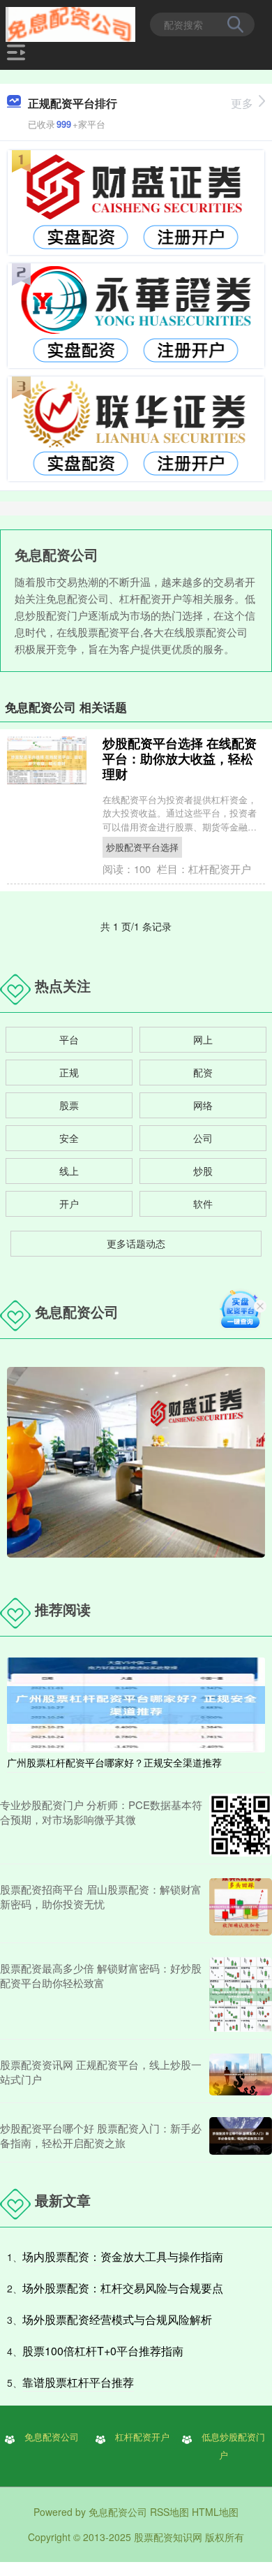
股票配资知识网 (168, 2537)
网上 (203, 1039)
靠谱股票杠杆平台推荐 (78, 2382)
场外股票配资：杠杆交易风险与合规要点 (123, 2288)
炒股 (203, 1171)
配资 (203, 1072)
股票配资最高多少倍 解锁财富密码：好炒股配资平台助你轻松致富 (101, 1975)
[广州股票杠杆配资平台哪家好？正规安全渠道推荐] (136, 1704)
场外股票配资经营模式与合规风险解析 (117, 2319)
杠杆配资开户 (142, 2437)
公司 (203, 1138)
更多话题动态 (136, 1243)
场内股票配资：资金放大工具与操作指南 (123, 2256)
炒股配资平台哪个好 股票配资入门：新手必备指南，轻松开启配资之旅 (101, 2135)
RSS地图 (169, 2512)
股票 (69, 1105)
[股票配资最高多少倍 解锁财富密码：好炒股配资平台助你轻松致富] (241, 1995)
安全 (69, 1138)
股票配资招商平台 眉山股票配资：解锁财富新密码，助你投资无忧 (101, 1896)
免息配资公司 (52, 2437)
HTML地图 (215, 2512)
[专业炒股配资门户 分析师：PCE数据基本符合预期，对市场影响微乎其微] (241, 1825)
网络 (203, 1105)
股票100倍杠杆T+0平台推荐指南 (103, 2351)
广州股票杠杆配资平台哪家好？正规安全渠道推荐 (114, 1762)
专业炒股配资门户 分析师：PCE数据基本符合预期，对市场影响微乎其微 (101, 1812)
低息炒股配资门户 (233, 2446)
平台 (69, 1039)
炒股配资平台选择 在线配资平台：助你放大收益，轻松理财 (180, 759)
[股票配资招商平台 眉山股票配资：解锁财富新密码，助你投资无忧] (241, 1907)
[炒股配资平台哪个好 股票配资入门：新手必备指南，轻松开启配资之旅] (241, 2136)
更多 (242, 103)
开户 (69, 1203)
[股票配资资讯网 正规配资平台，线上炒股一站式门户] (241, 2074)
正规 (69, 1072)
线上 (69, 1171)
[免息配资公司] (70, 23)
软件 (203, 1203)
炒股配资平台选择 (142, 847)
